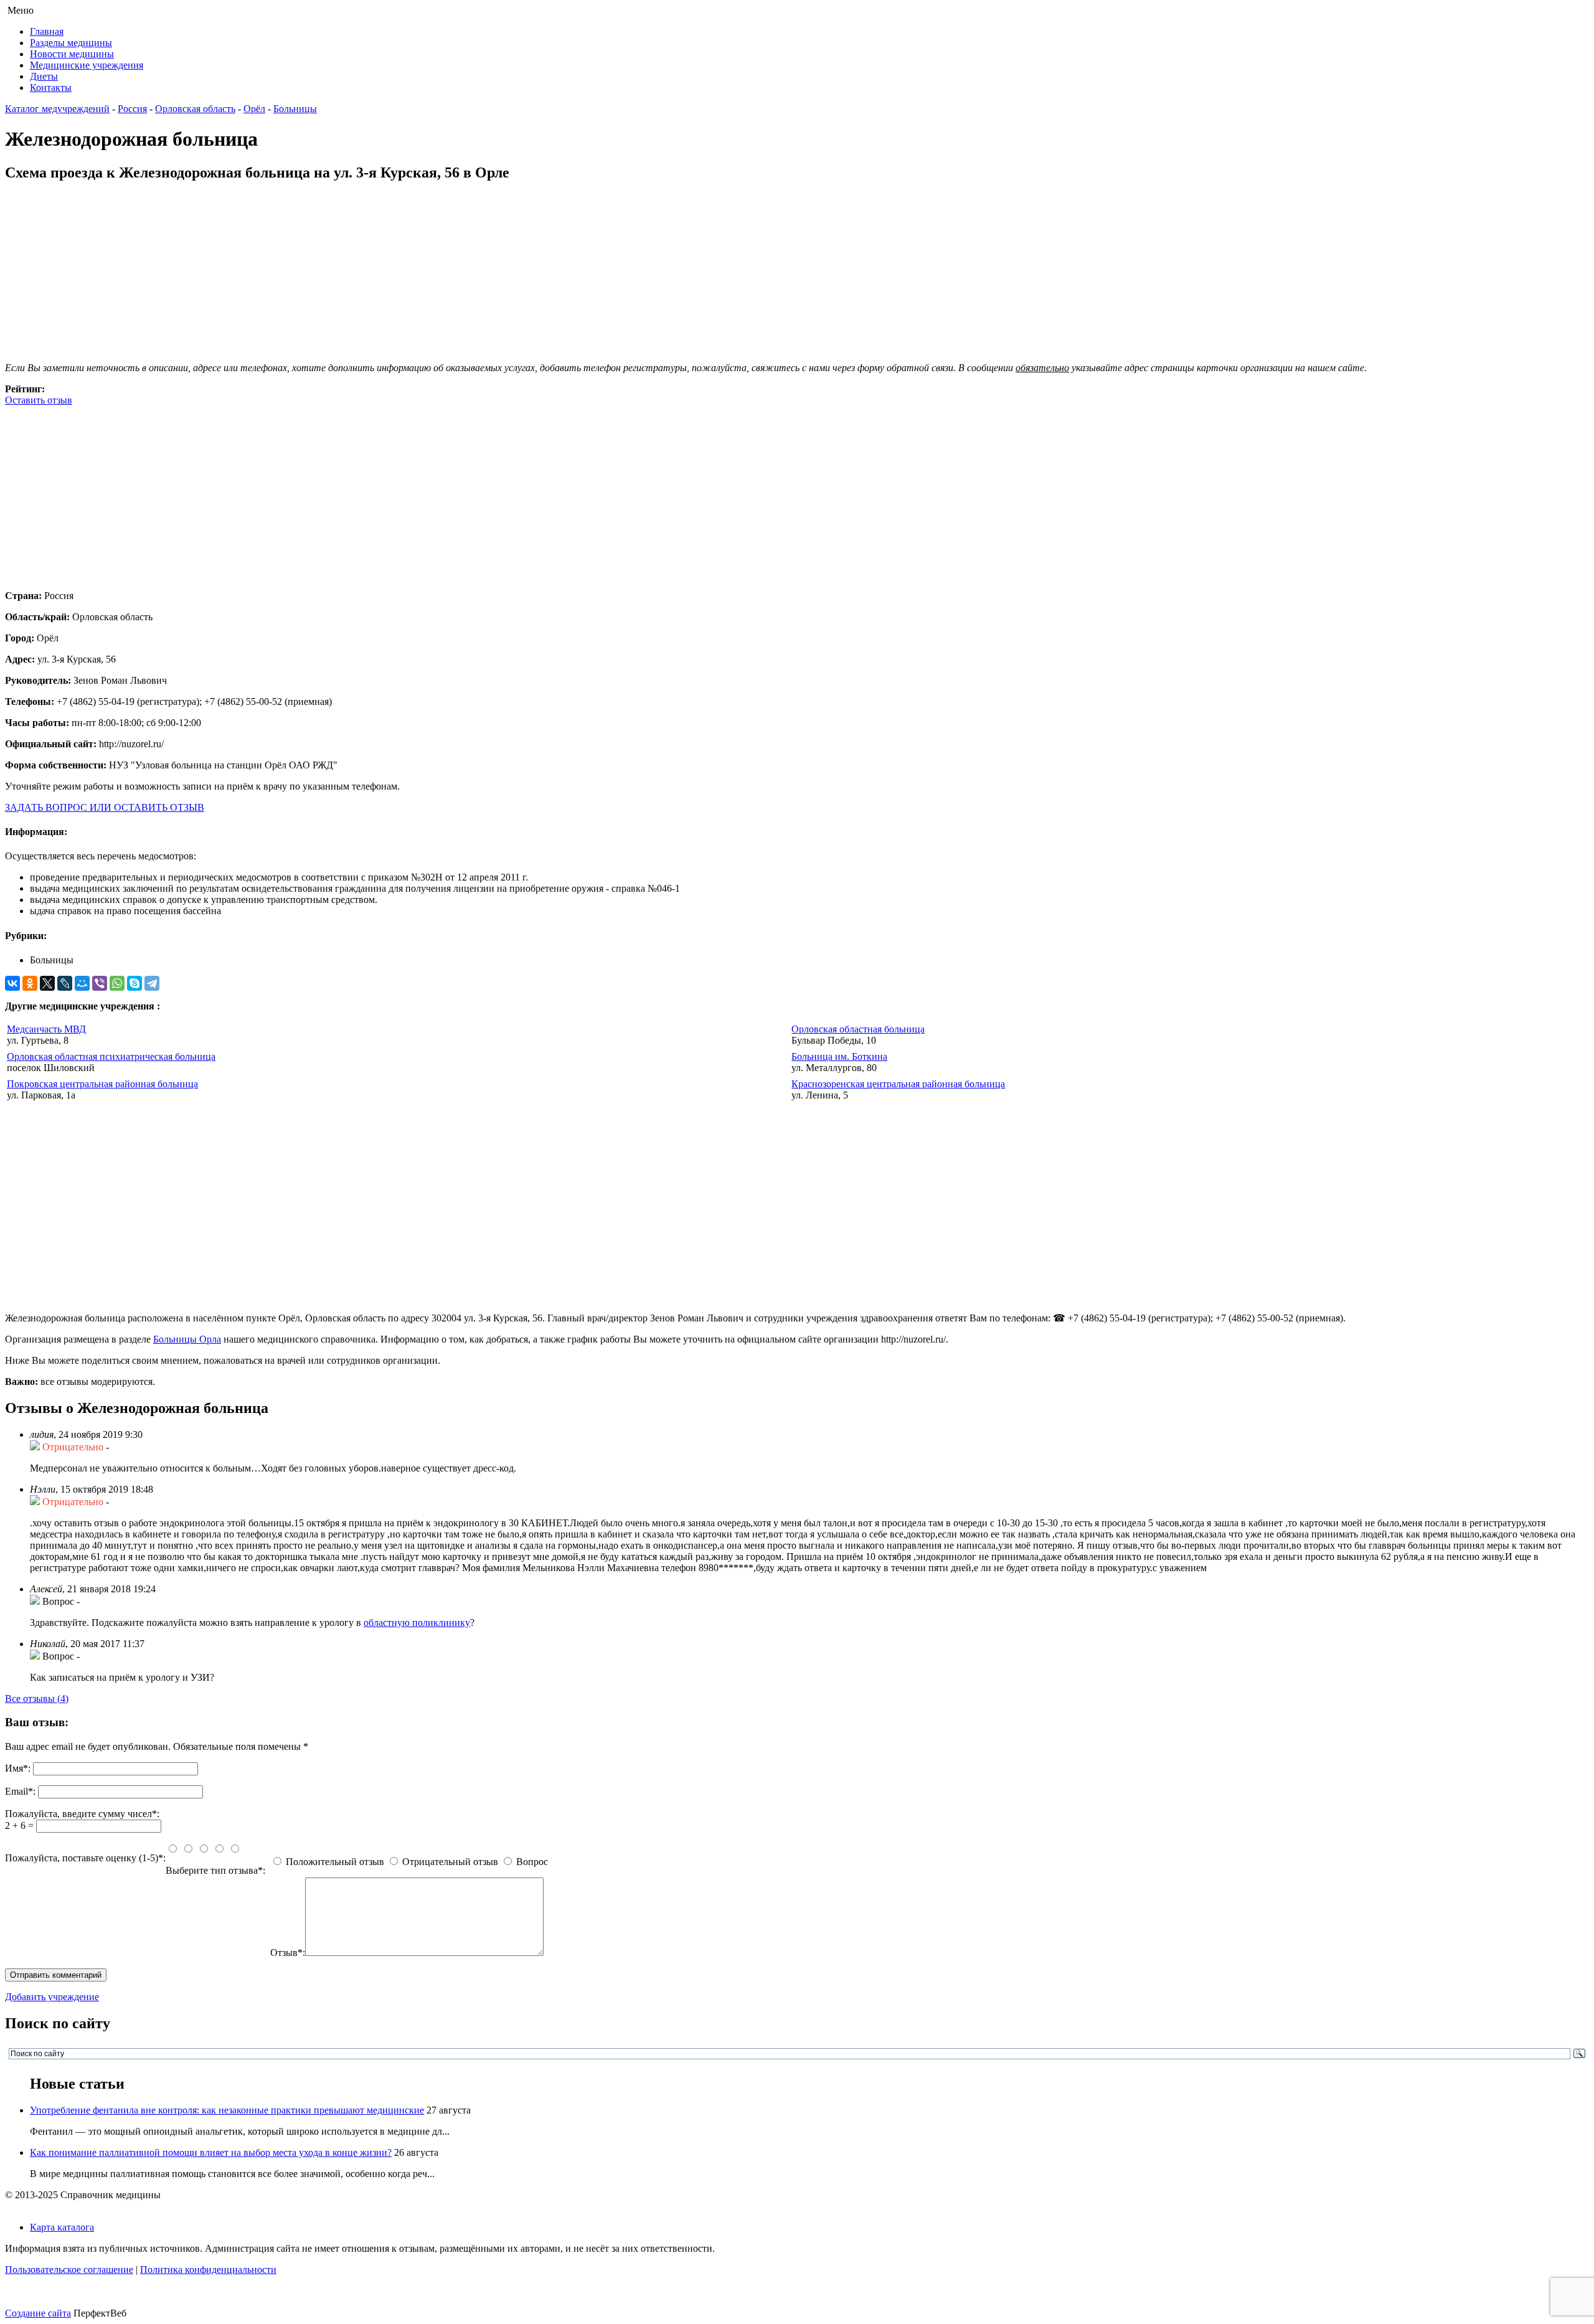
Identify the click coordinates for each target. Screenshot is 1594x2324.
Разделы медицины (71, 43)
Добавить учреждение (52, 1997)
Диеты (44, 76)
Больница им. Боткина (839, 1056)
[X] (47, 983)
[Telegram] (152, 983)
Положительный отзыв (335, 1862)
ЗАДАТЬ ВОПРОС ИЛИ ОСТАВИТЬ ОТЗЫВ (105, 807)
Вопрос (532, 1862)
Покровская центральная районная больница (102, 1084)
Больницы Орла (187, 1339)
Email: (20, 1791)
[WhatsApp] (117, 983)
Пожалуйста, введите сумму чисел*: (82, 1814)
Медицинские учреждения (87, 65)
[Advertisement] (379, 493)
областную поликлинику (417, 1623)
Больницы (295, 109)
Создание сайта (38, 2313)
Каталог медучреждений (57, 109)
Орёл (254, 109)
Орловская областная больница (858, 1029)
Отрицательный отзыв (450, 1862)
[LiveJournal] (65, 983)
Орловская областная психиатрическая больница (111, 1056)
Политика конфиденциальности (208, 2270)
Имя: (18, 1768)
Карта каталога (62, 2227)
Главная (47, 31)
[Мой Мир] (82, 983)
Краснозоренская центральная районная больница (898, 1084)
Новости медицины (72, 54)
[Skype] (134, 983)
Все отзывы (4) (37, 1698)
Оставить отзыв (39, 400)
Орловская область (195, 109)
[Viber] (100, 983)
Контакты (51, 87)
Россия (132, 109)
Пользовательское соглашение (69, 2270)
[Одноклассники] (30, 983)
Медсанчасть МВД (46, 1029)
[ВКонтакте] (12, 983)
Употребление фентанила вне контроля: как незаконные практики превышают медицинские (227, 2110)
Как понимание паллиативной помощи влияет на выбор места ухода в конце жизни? (211, 2152)
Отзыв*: (288, 1953)
